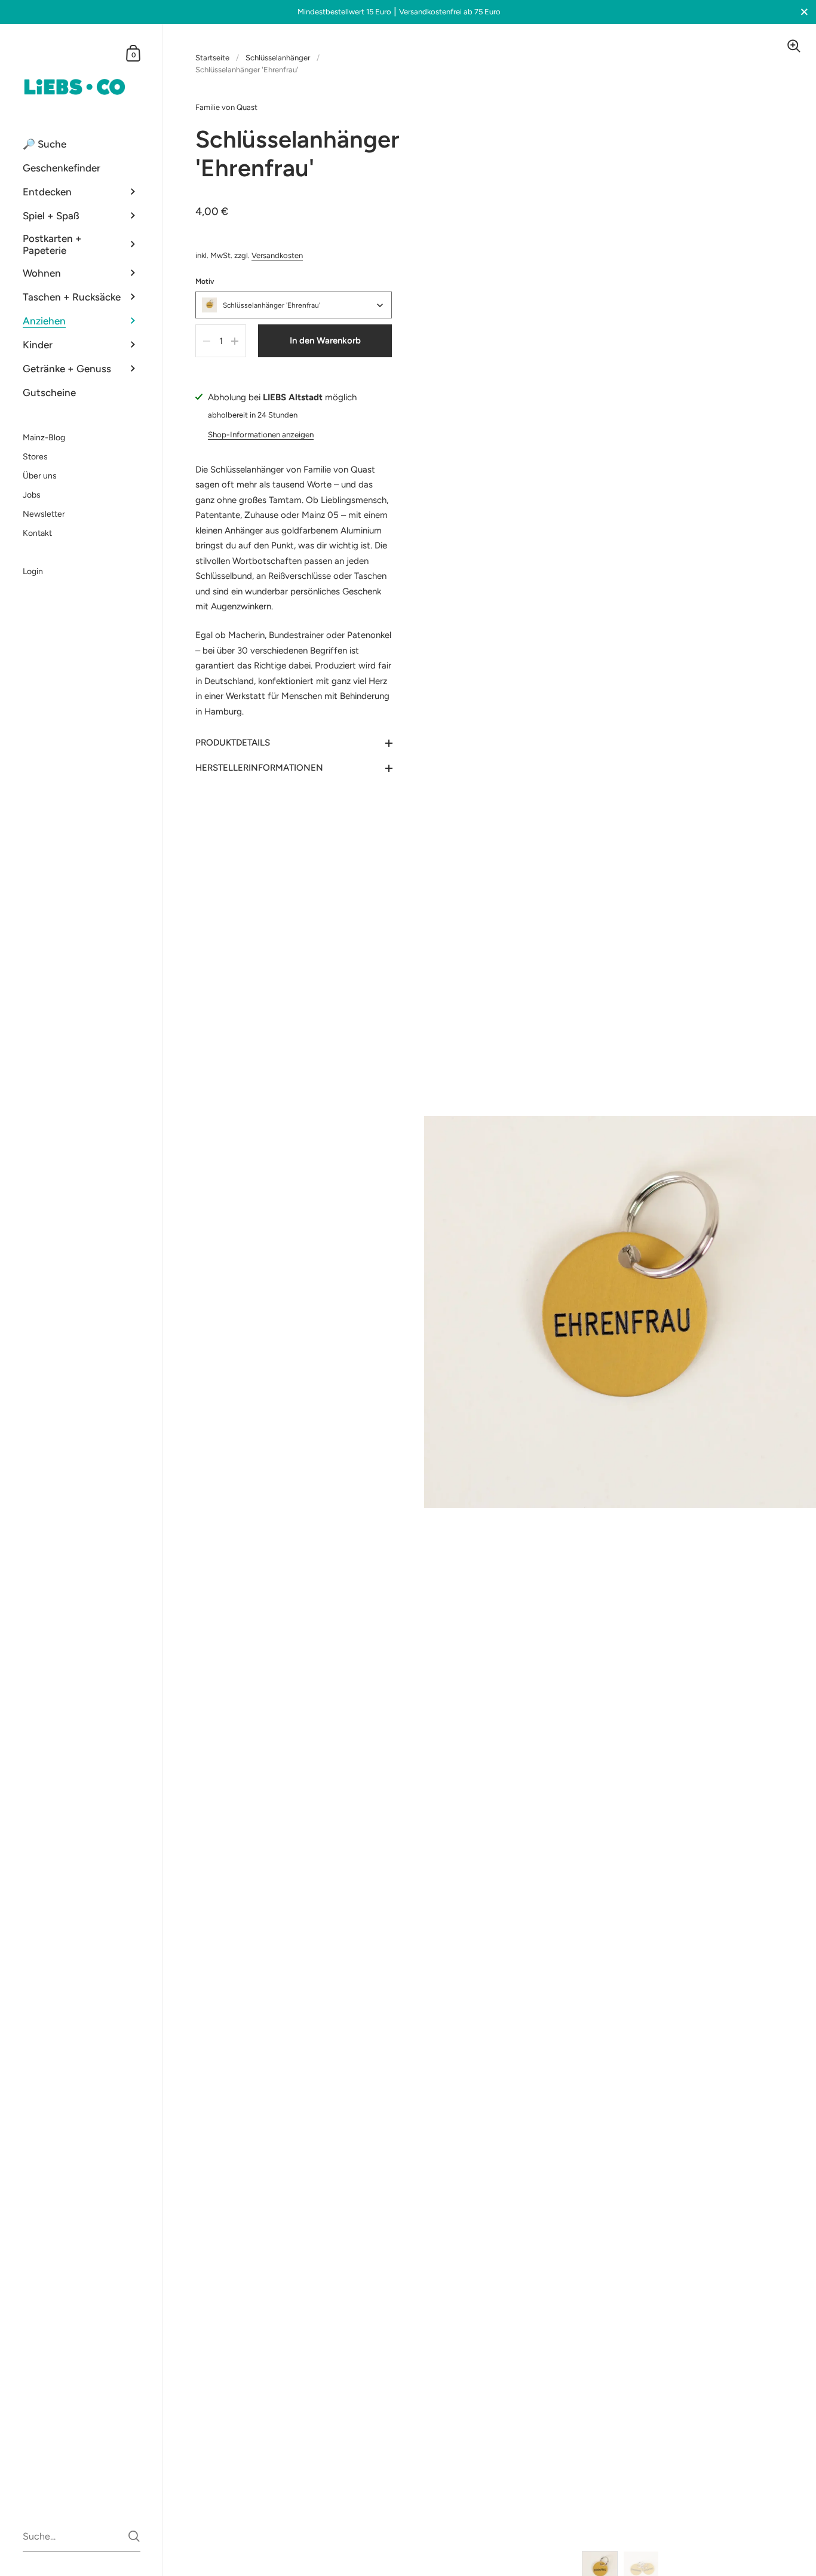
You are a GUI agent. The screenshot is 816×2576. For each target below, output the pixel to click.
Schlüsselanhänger (278, 58)
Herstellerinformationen (259, 768)
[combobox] (294, 305)
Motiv (205, 281)
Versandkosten (277, 255)
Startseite (212, 58)
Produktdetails (233, 743)
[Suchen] (134, 2536)
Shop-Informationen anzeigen (261, 434)
